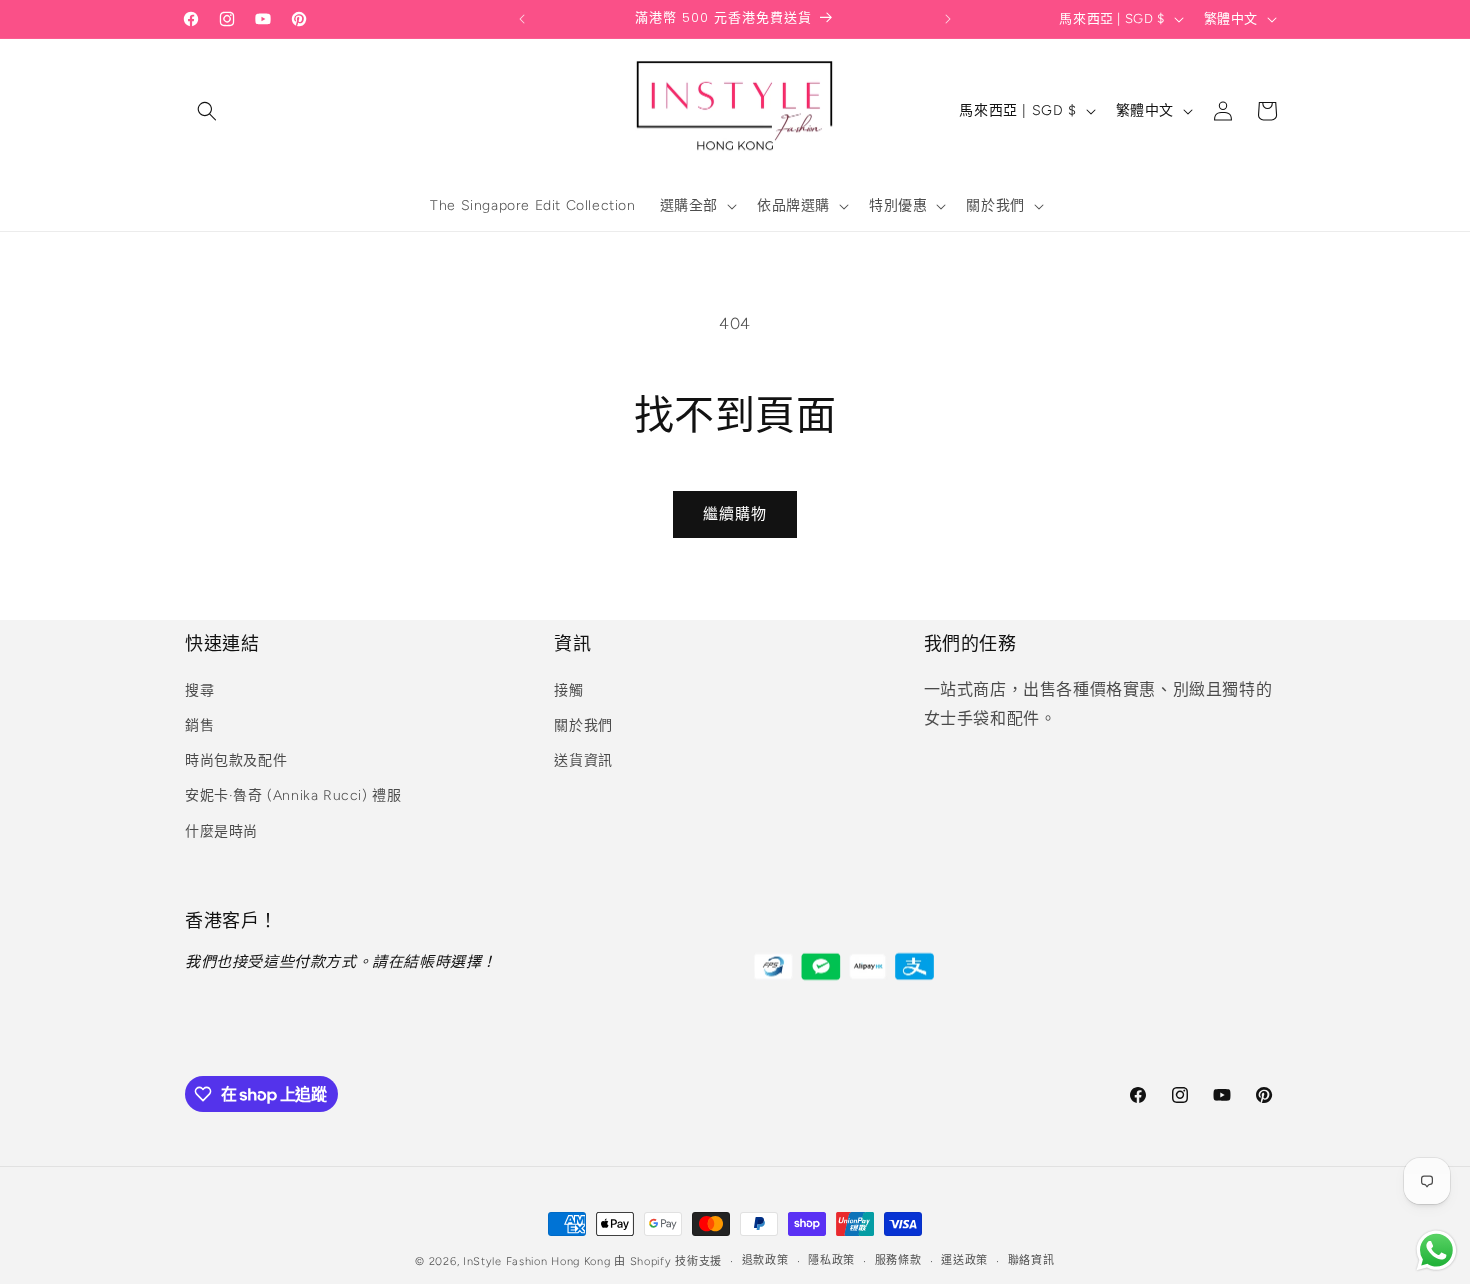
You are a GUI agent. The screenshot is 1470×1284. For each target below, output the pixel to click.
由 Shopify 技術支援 (668, 1261)
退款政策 (765, 1260)
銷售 (199, 725)
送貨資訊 (583, 760)
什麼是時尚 (221, 831)
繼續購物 (735, 514)
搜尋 (199, 690)
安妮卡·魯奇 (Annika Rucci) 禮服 (293, 795)
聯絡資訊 (1031, 1260)
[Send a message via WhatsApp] (1436, 1250)
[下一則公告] (948, 19)
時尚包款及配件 (236, 760)
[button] (207, 111)
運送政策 (964, 1260)
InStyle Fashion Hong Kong (537, 1261)
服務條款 (898, 1260)
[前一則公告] (522, 19)
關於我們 (583, 725)
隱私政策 (831, 1260)
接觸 (568, 690)
